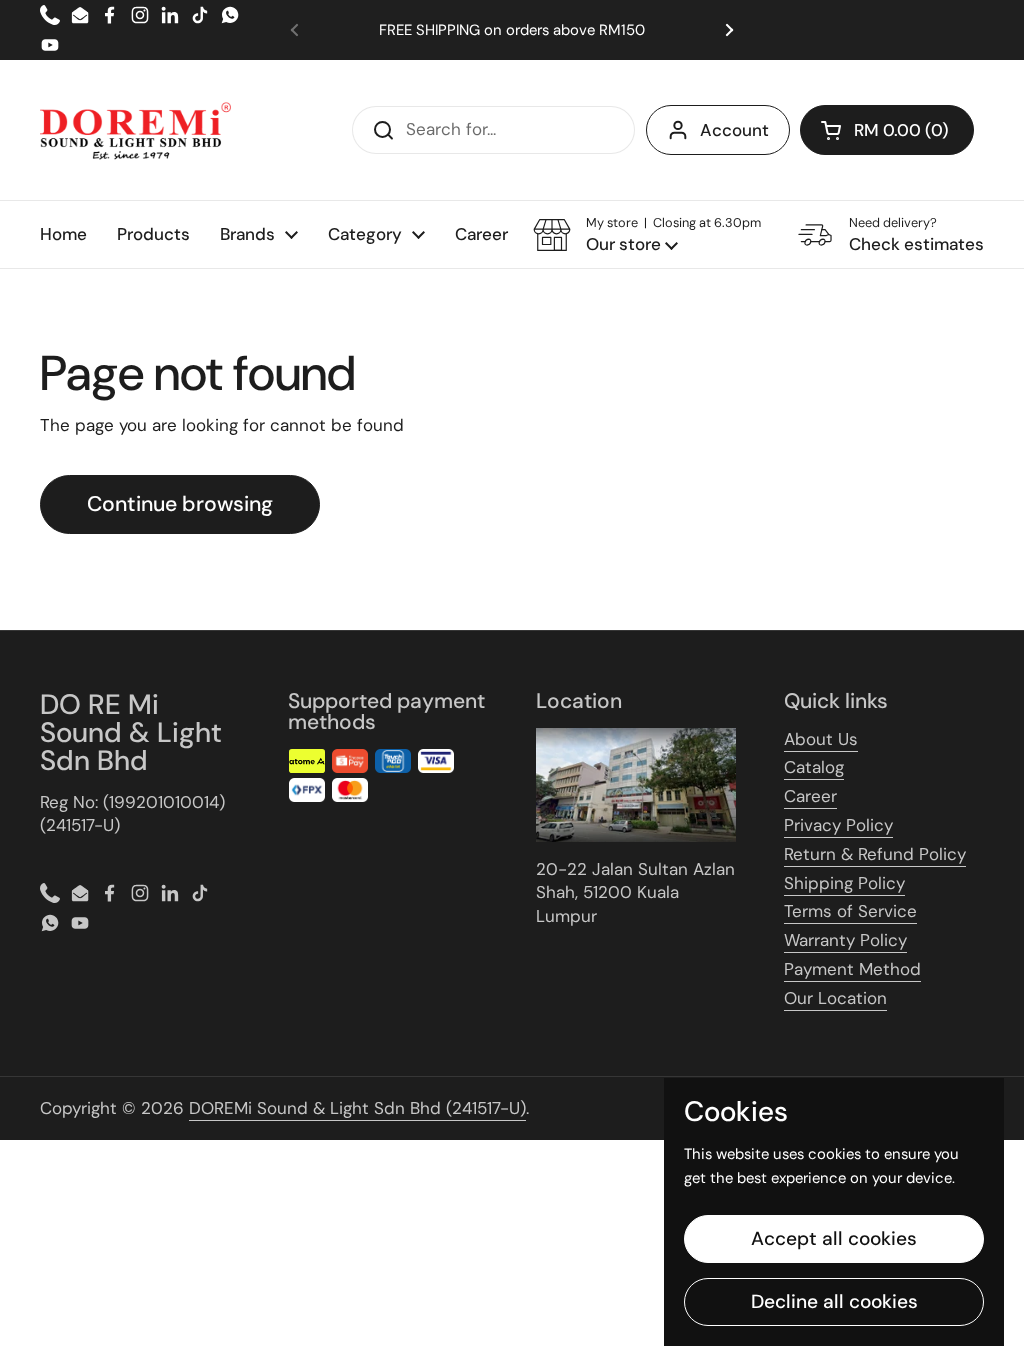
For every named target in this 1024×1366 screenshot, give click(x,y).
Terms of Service (850, 911)
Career (810, 796)
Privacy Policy (838, 825)
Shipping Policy (844, 883)
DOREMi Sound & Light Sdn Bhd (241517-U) (357, 1108)
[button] (887, 130)
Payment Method (852, 969)
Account (734, 130)
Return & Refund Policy (875, 854)
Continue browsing (180, 504)
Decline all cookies (834, 1301)
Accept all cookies (834, 1238)
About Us (821, 739)
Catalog (814, 767)
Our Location (835, 998)
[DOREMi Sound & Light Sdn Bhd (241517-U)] (135, 130)
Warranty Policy (845, 940)
